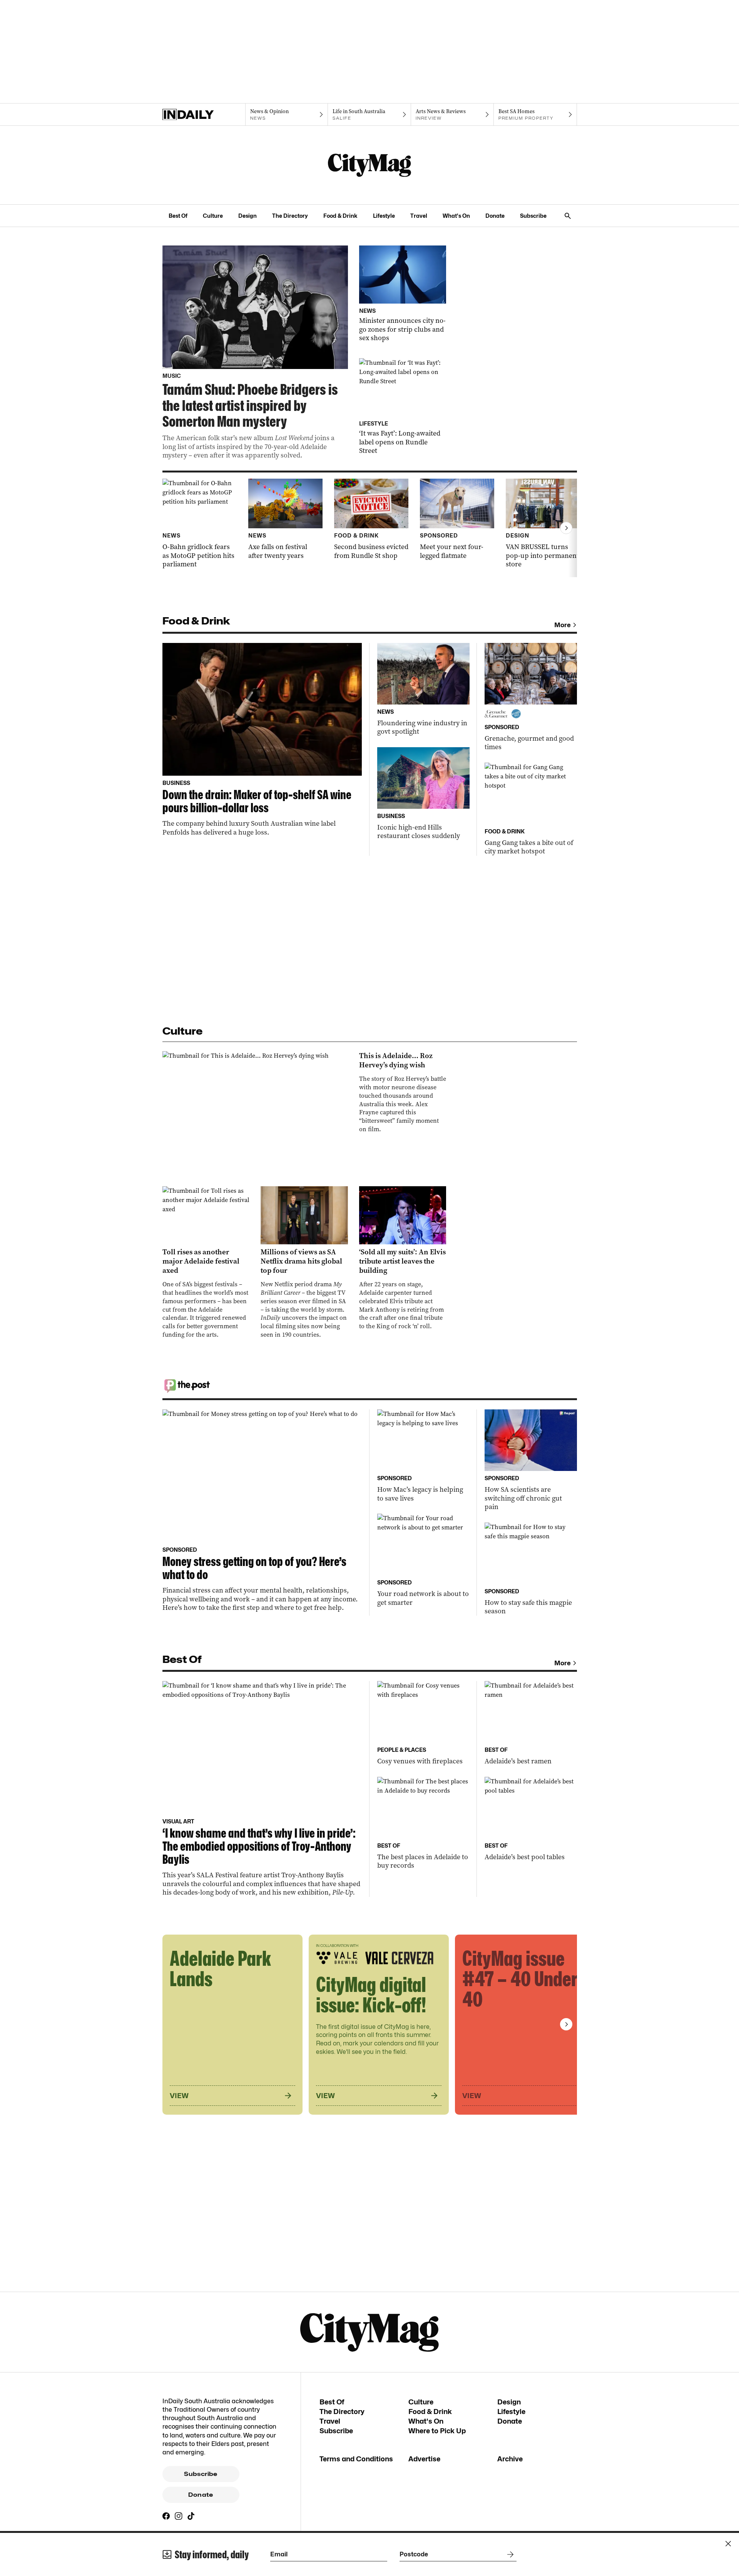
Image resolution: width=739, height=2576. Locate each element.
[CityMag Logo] (369, 165)
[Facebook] (166, 2516)
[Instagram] (179, 2516)
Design (247, 216)
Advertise (424, 2459)
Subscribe (533, 216)
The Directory (290, 216)
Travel (419, 216)
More (563, 625)
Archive (510, 2459)
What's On (456, 216)
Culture (213, 216)
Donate (495, 216)
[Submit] (509, 2554)
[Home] (204, 115)
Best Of (178, 216)
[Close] (728, 2544)
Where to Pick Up (437, 2431)
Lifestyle (384, 216)
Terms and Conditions (356, 2459)
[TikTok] (191, 2516)
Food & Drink (340, 216)
